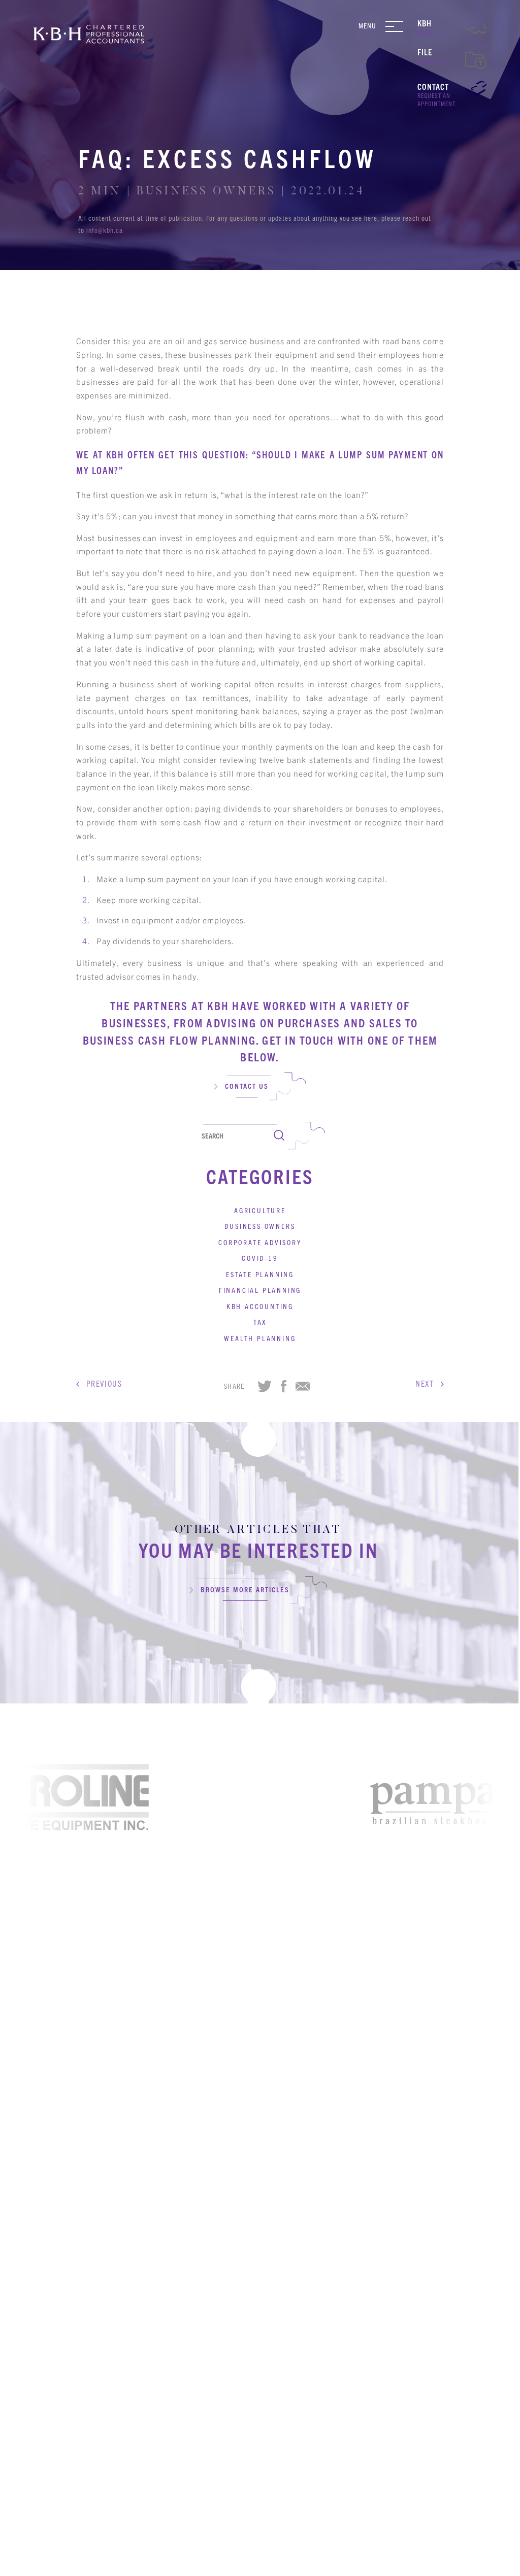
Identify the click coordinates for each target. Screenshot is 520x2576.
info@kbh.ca (105, 230)
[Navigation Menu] (398, 26)
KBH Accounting (260, 1306)
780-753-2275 (290, 2447)
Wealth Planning (260, 1338)
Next (428, 1383)
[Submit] (279, 1136)
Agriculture (260, 1210)
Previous (101, 1383)
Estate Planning (260, 1274)
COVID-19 (260, 1258)
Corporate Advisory (260, 1242)
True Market (391, 2563)
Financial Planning (260, 1290)
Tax (260, 1322)
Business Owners (260, 1226)
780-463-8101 (290, 2289)
